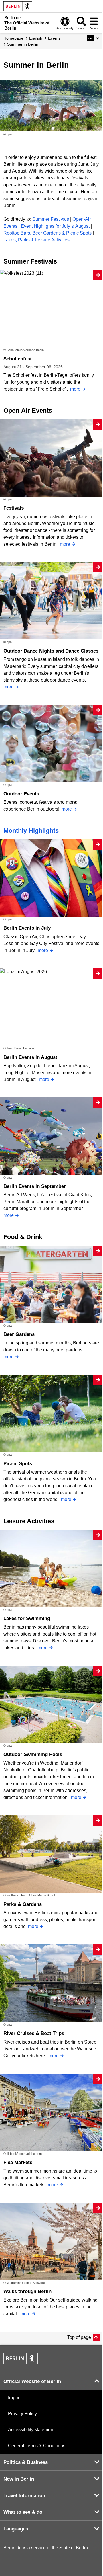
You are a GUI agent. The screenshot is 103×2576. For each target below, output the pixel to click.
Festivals (14, 508)
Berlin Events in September (35, 1186)
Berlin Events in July (27, 928)
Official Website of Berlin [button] (32, 2381)
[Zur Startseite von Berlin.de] (21, 2363)
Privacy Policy (22, 2414)
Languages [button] (16, 2529)
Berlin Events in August (30, 1057)
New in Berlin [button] (19, 2479)
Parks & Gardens (23, 1904)
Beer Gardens (19, 1334)
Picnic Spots (18, 1464)
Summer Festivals (51, 219)
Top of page (79, 2337)
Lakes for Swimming (27, 1618)
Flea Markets (18, 2162)
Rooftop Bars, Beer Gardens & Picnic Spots (47, 233)
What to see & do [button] (23, 2512)
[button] (93, 38)
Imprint (15, 2398)
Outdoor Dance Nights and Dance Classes (51, 651)
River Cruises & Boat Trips (34, 2033)
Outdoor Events (21, 794)
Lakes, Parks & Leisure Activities (36, 240)
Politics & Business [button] (26, 2462)
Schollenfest (18, 359)
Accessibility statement (31, 2430)
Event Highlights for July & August (55, 226)
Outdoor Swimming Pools (33, 1754)
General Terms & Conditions (37, 2446)
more (75, 389)
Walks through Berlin (27, 2291)
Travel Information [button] (24, 2496)
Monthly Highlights (31, 831)
